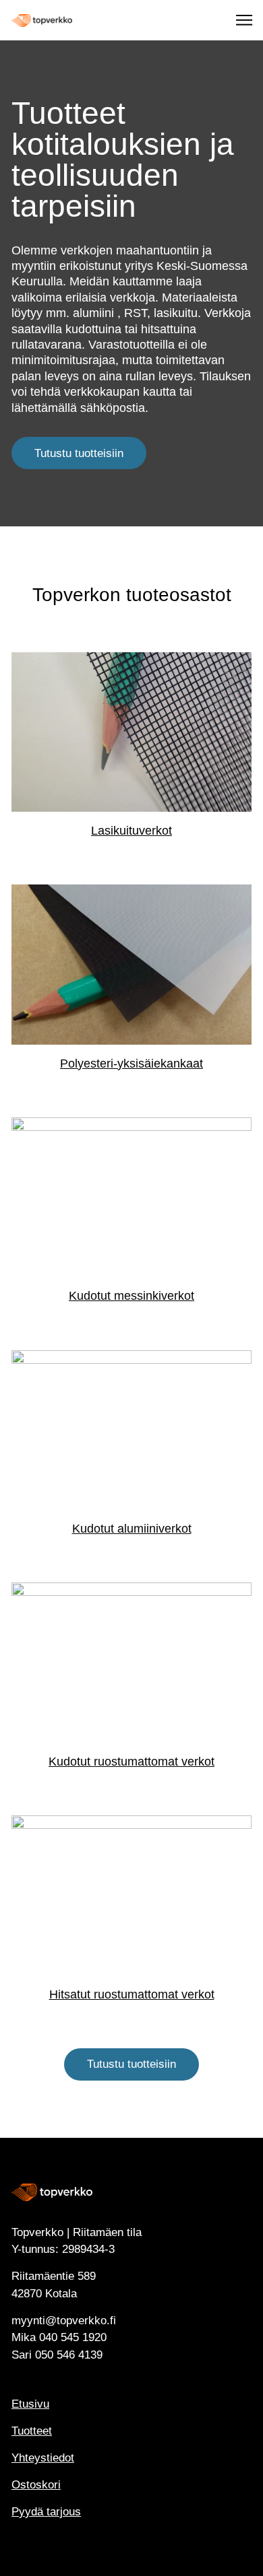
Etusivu (30, 2404)
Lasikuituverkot (131, 831)
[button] (245, 20)
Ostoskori (36, 2485)
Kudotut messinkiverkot (131, 1296)
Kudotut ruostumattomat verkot (131, 1762)
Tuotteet (32, 2431)
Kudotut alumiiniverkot (132, 1529)
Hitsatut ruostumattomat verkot (132, 1994)
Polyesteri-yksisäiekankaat (131, 1064)
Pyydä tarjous (46, 2512)
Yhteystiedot (43, 2458)
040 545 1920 (73, 2337)
